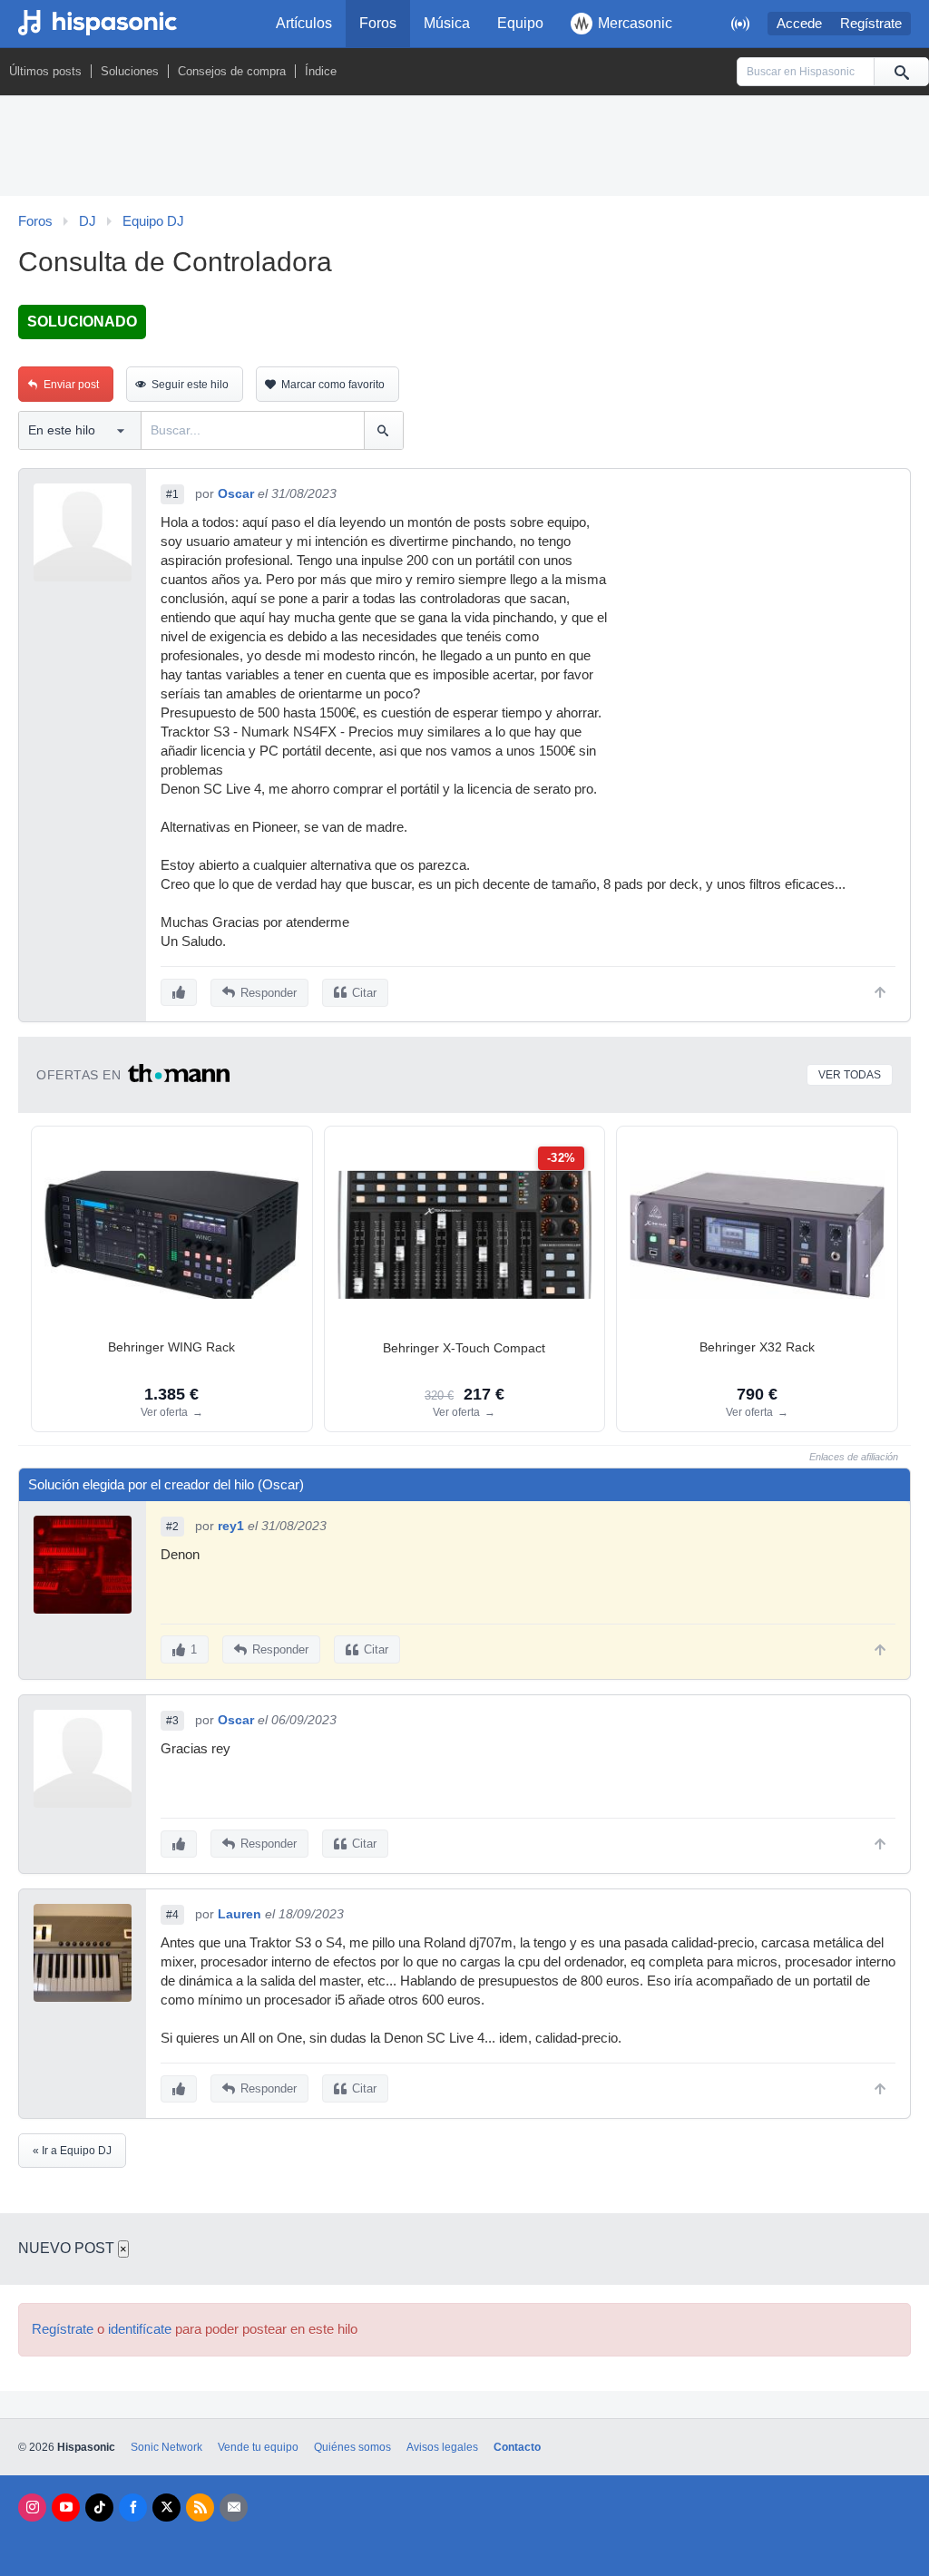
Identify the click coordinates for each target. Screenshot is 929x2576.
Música (447, 23)
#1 (172, 494)
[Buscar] (901, 72)
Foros (378, 23)
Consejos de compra (232, 71)
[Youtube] (66, 2508)
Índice (321, 71)
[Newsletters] (234, 2508)
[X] (166, 2508)
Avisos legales (442, 2447)
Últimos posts (45, 71)
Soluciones (130, 71)
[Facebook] (133, 2508)
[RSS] (200, 2508)
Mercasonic (635, 23)
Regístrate (871, 24)
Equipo (520, 23)
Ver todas (850, 1075)
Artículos (304, 23)
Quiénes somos (352, 2447)
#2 (172, 1527)
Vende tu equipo (258, 2447)
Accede (799, 24)
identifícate (140, 2329)
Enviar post (71, 385)
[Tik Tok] (99, 2508)
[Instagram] (32, 2508)
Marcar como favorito (333, 385)
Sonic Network (166, 2447)
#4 (172, 1915)
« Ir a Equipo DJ (72, 2151)
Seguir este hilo (190, 385)
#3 (172, 1721)
